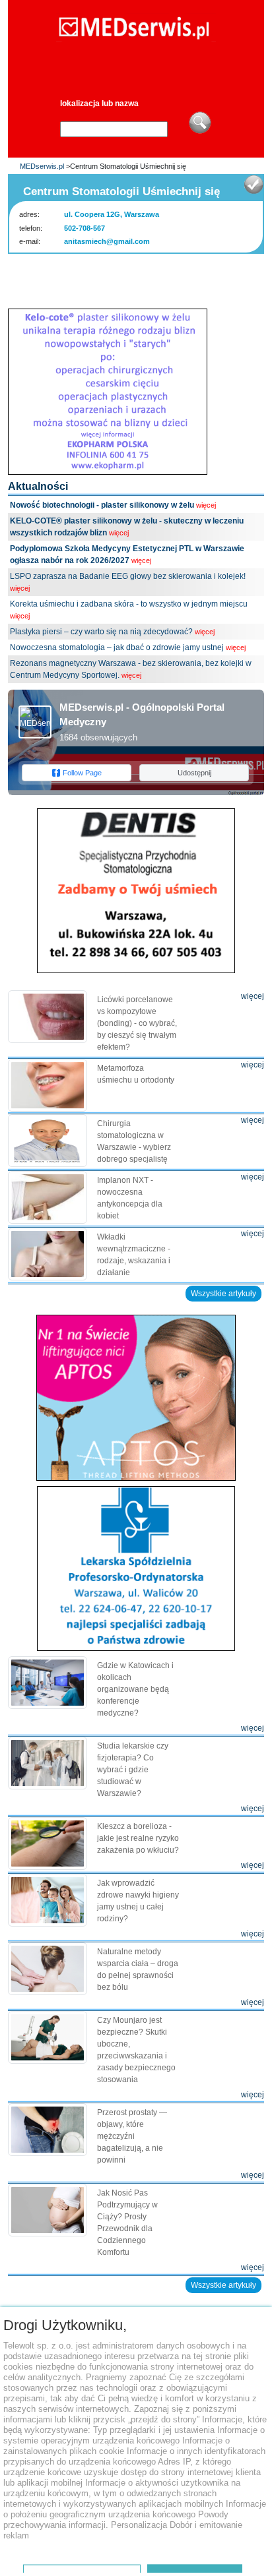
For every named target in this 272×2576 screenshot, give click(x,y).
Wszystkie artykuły (223, 1294)
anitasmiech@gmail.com (107, 241)
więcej (206, 505)
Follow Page (82, 773)
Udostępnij (194, 773)
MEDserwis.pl (42, 166)
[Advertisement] (140, 277)
